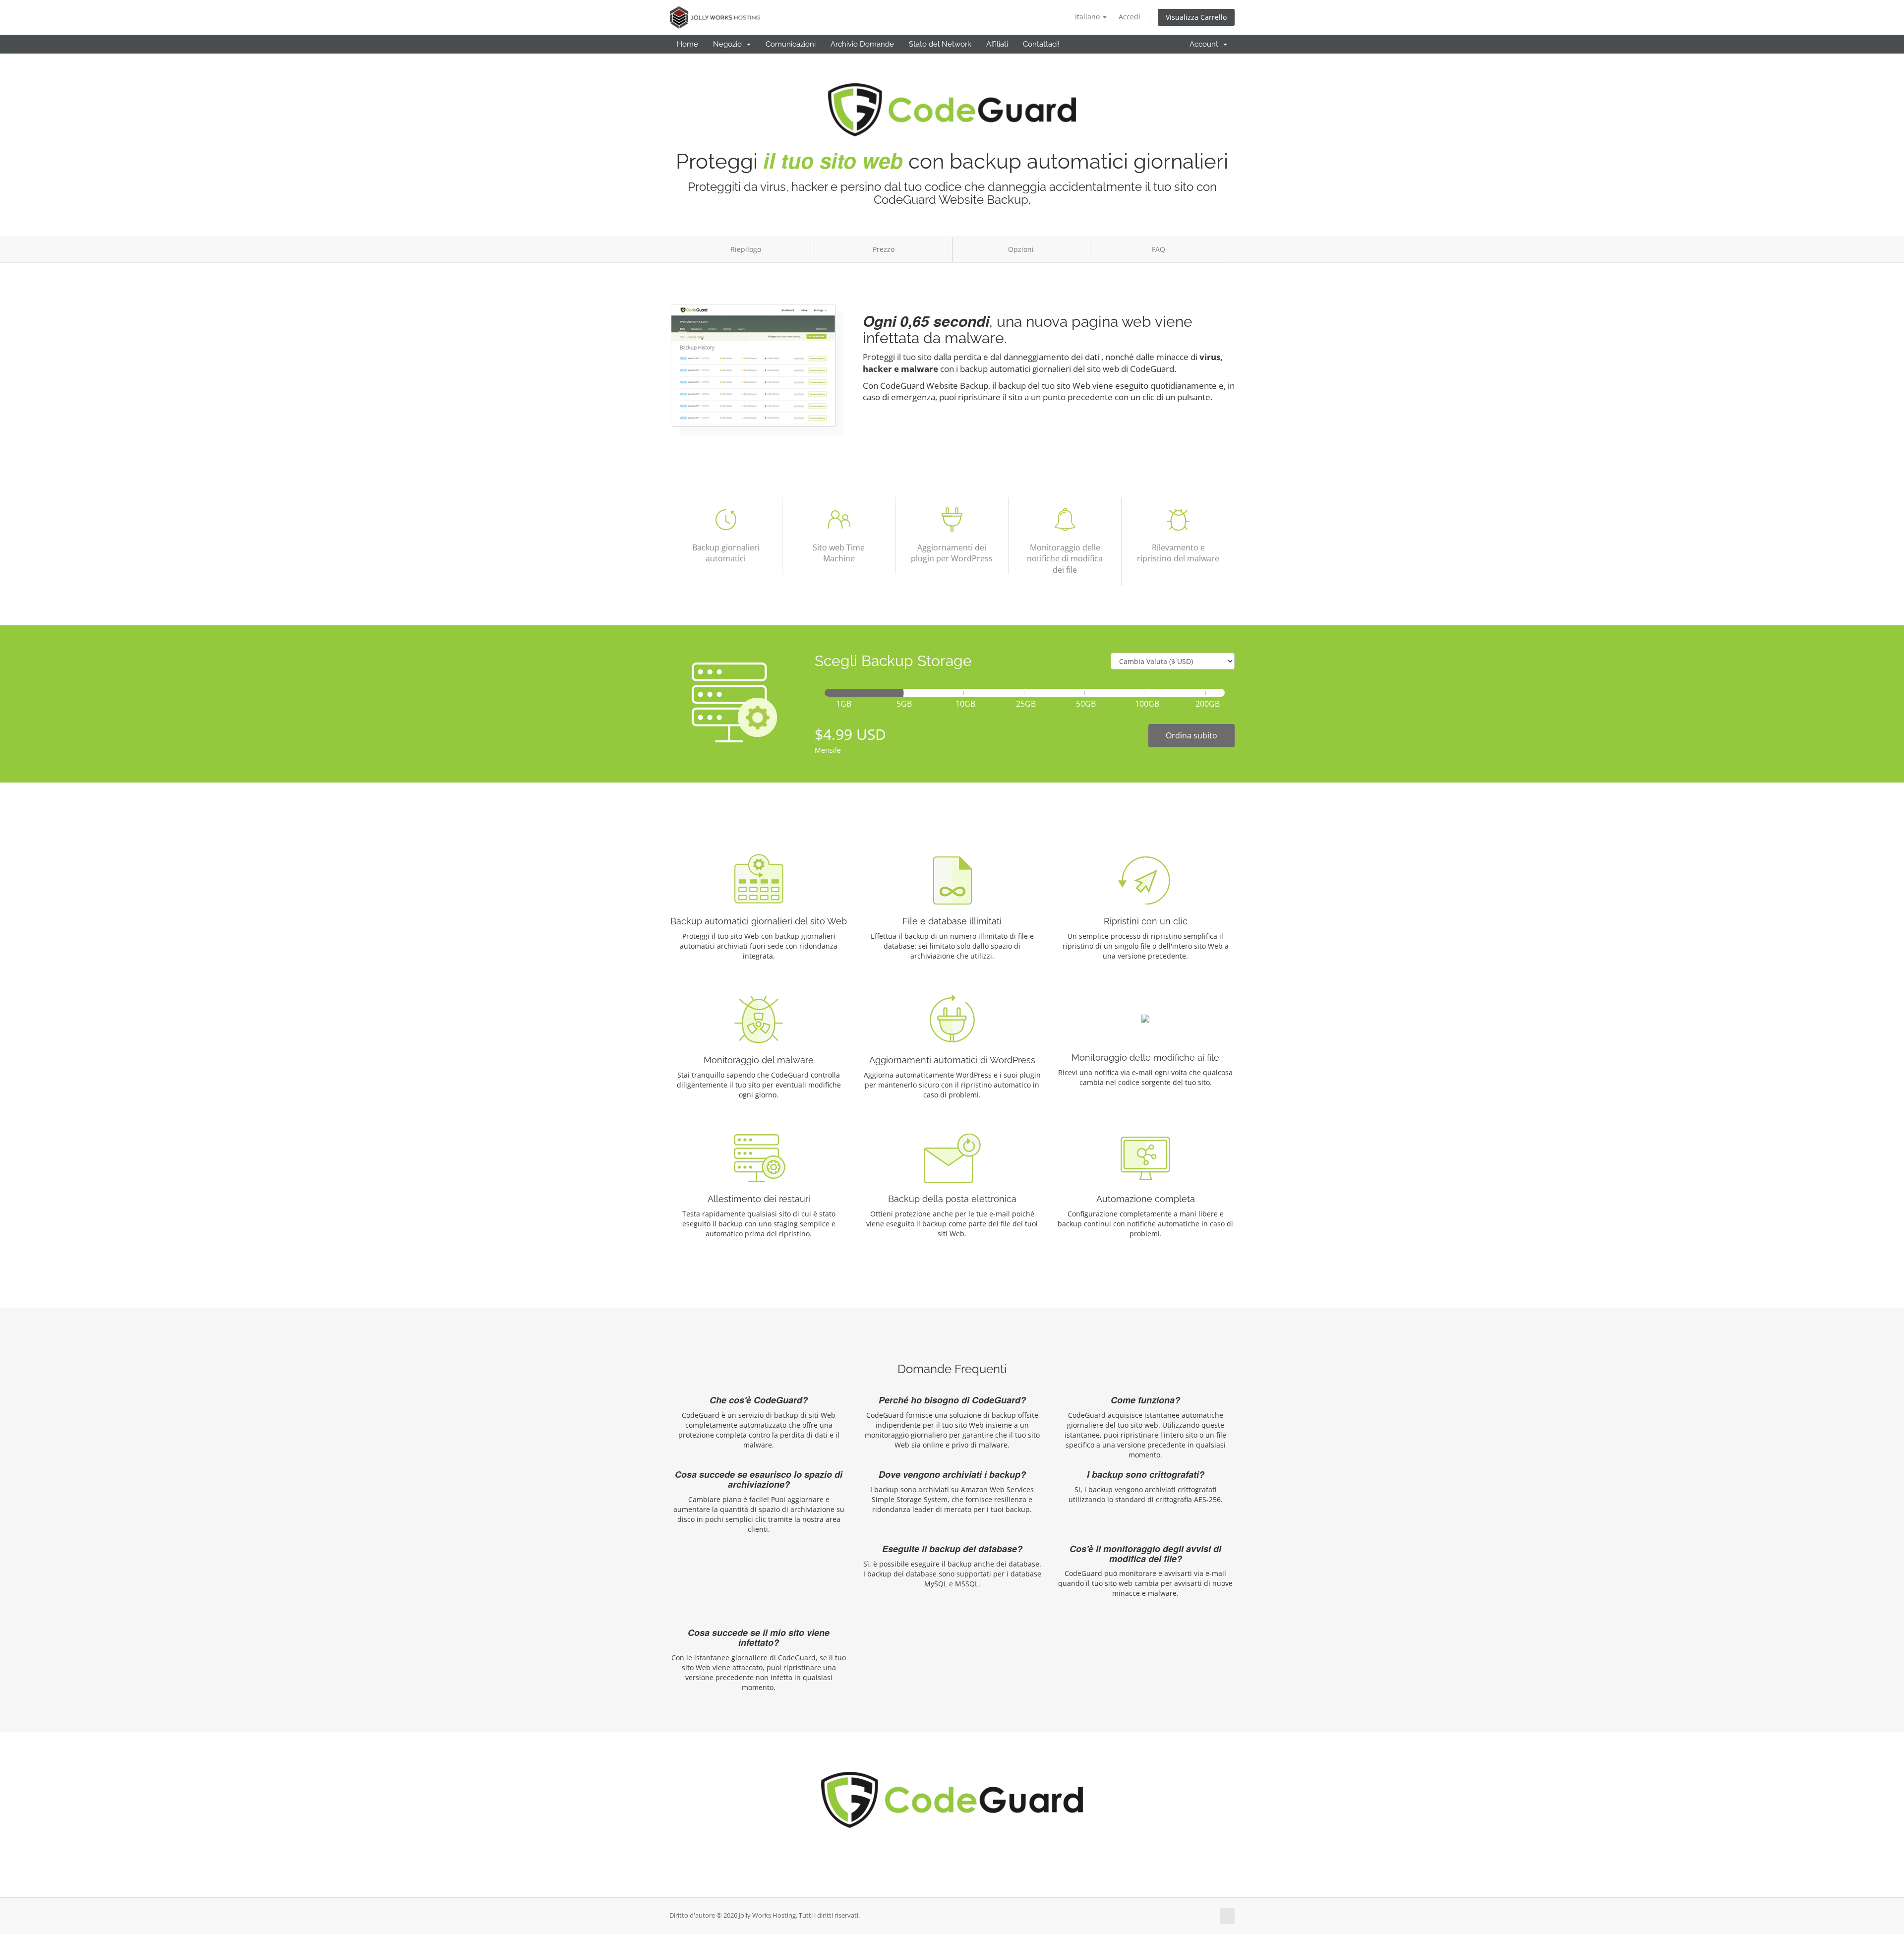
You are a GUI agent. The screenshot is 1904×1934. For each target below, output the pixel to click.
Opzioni (1021, 249)
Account (1206, 44)
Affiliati (997, 44)
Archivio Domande (862, 44)
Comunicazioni (791, 44)
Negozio (729, 44)
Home (687, 44)
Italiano (1088, 17)
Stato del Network (940, 44)
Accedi (1130, 17)
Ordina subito (1191, 735)
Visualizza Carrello (1196, 17)
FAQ (1159, 249)
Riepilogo (746, 249)
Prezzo (884, 249)
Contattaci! (1041, 44)
